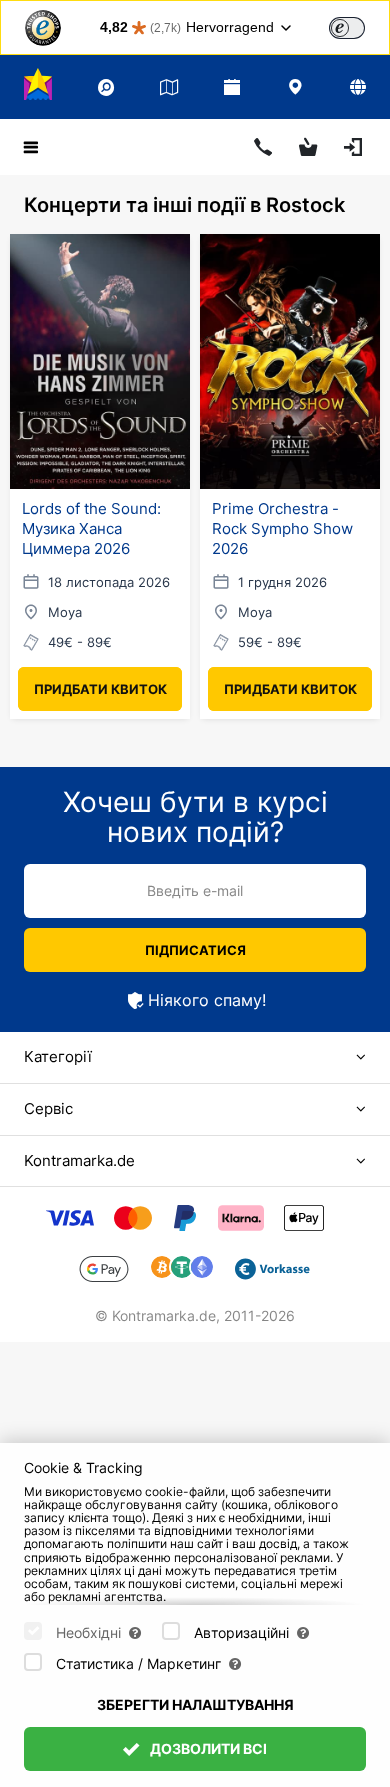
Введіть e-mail (195, 890)
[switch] (347, 28)
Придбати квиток (100, 689)
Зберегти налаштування (195, 1704)
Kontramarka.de (79, 1160)
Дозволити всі (207, 1748)
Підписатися (195, 950)
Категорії (58, 1056)
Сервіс (48, 1108)
